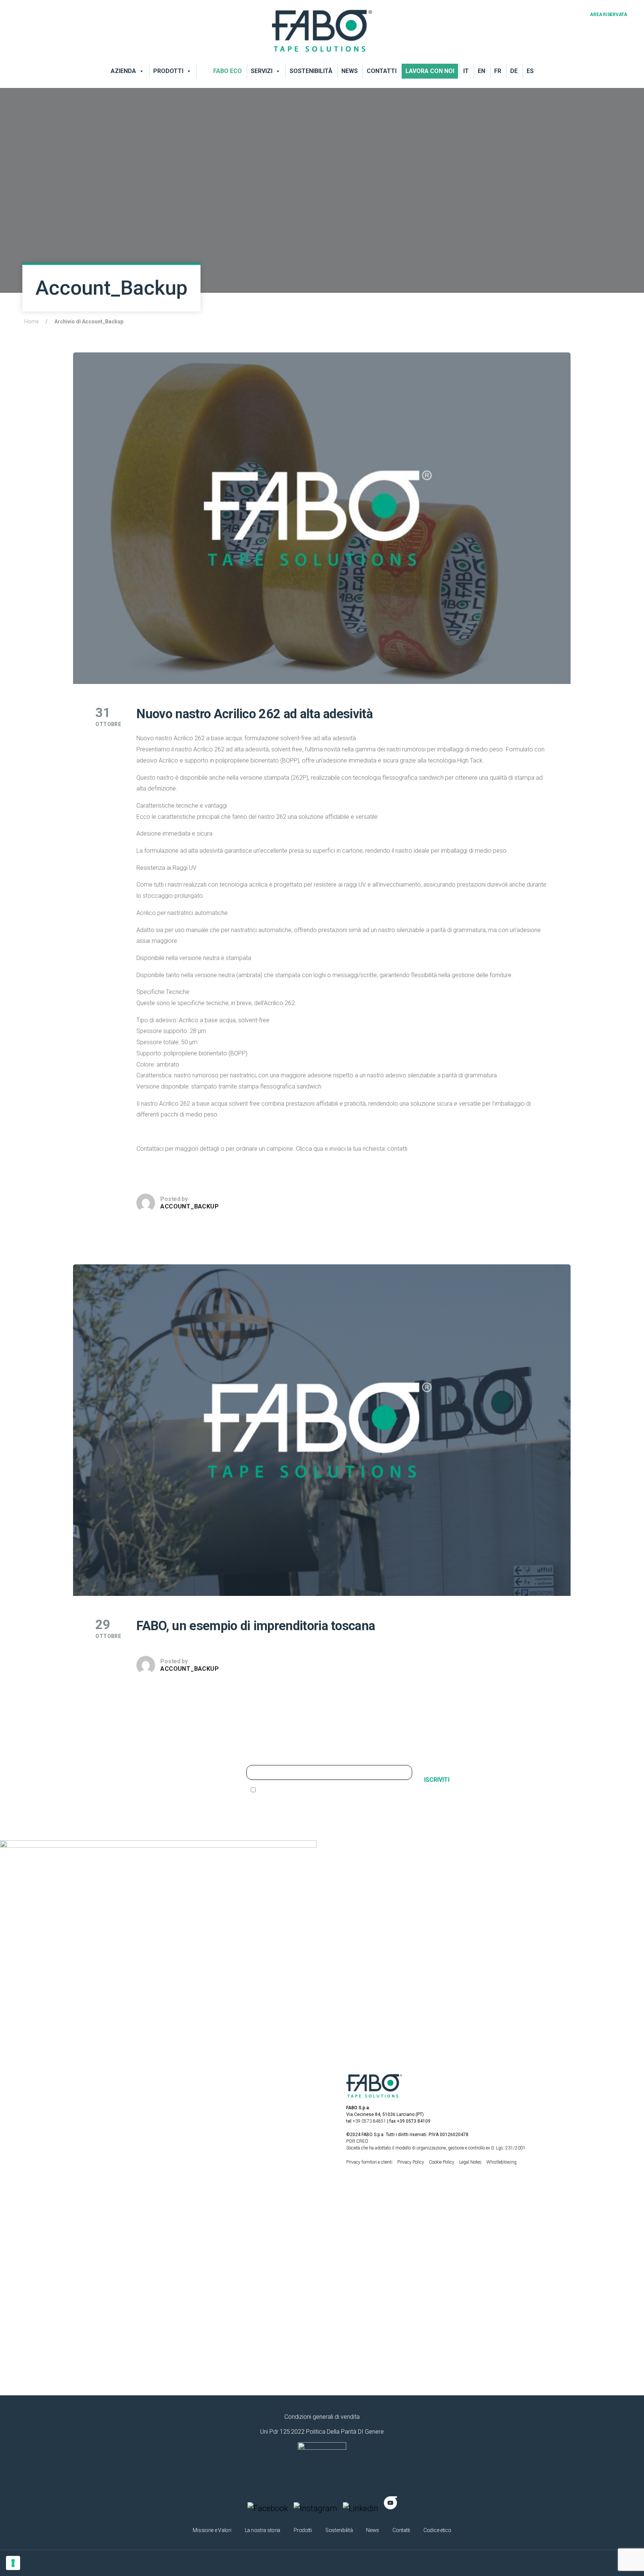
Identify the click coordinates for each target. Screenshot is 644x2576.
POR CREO (357, 2141)
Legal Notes (471, 2162)
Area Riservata (609, 15)
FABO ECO (228, 71)
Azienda (123, 71)
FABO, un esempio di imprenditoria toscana (256, 1626)
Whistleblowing (501, 2162)
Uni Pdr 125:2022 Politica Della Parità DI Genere (322, 2432)
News (350, 71)
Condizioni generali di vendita (322, 2417)
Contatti (382, 71)
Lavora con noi (430, 71)
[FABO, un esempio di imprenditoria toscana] (322, 1430)
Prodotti (168, 71)
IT (466, 71)
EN (482, 71)
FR (498, 71)
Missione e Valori (212, 2530)
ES (530, 71)
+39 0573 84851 (369, 2121)
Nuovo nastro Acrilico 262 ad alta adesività (255, 714)
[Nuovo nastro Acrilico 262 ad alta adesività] (322, 518)
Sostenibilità (311, 71)
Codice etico (437, 2530)
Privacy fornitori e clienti (369, 2162)
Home (31, 321)
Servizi (262, 71)
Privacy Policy (411, 2162)
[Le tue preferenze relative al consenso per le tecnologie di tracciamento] (13, 2563)
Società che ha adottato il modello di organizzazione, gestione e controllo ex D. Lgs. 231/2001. (436, 2148)
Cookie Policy (442, 2162)
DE (514, 71)
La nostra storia (263, 2530)
